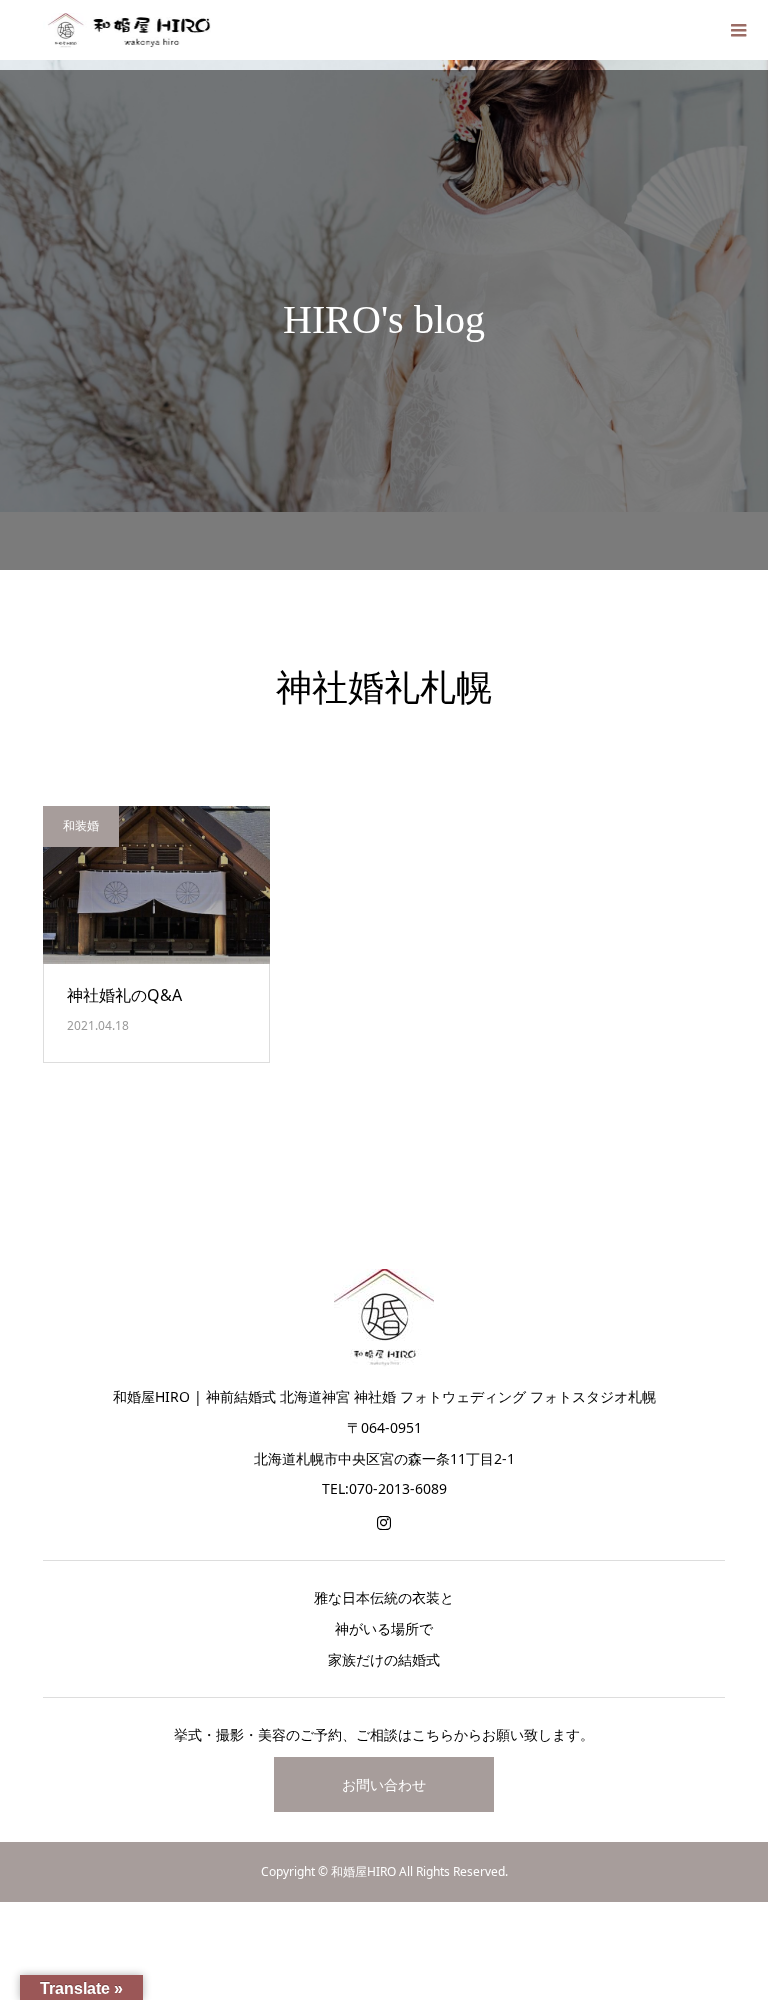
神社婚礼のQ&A (124, 995)
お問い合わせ (384, 1784)
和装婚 (81, 825)
